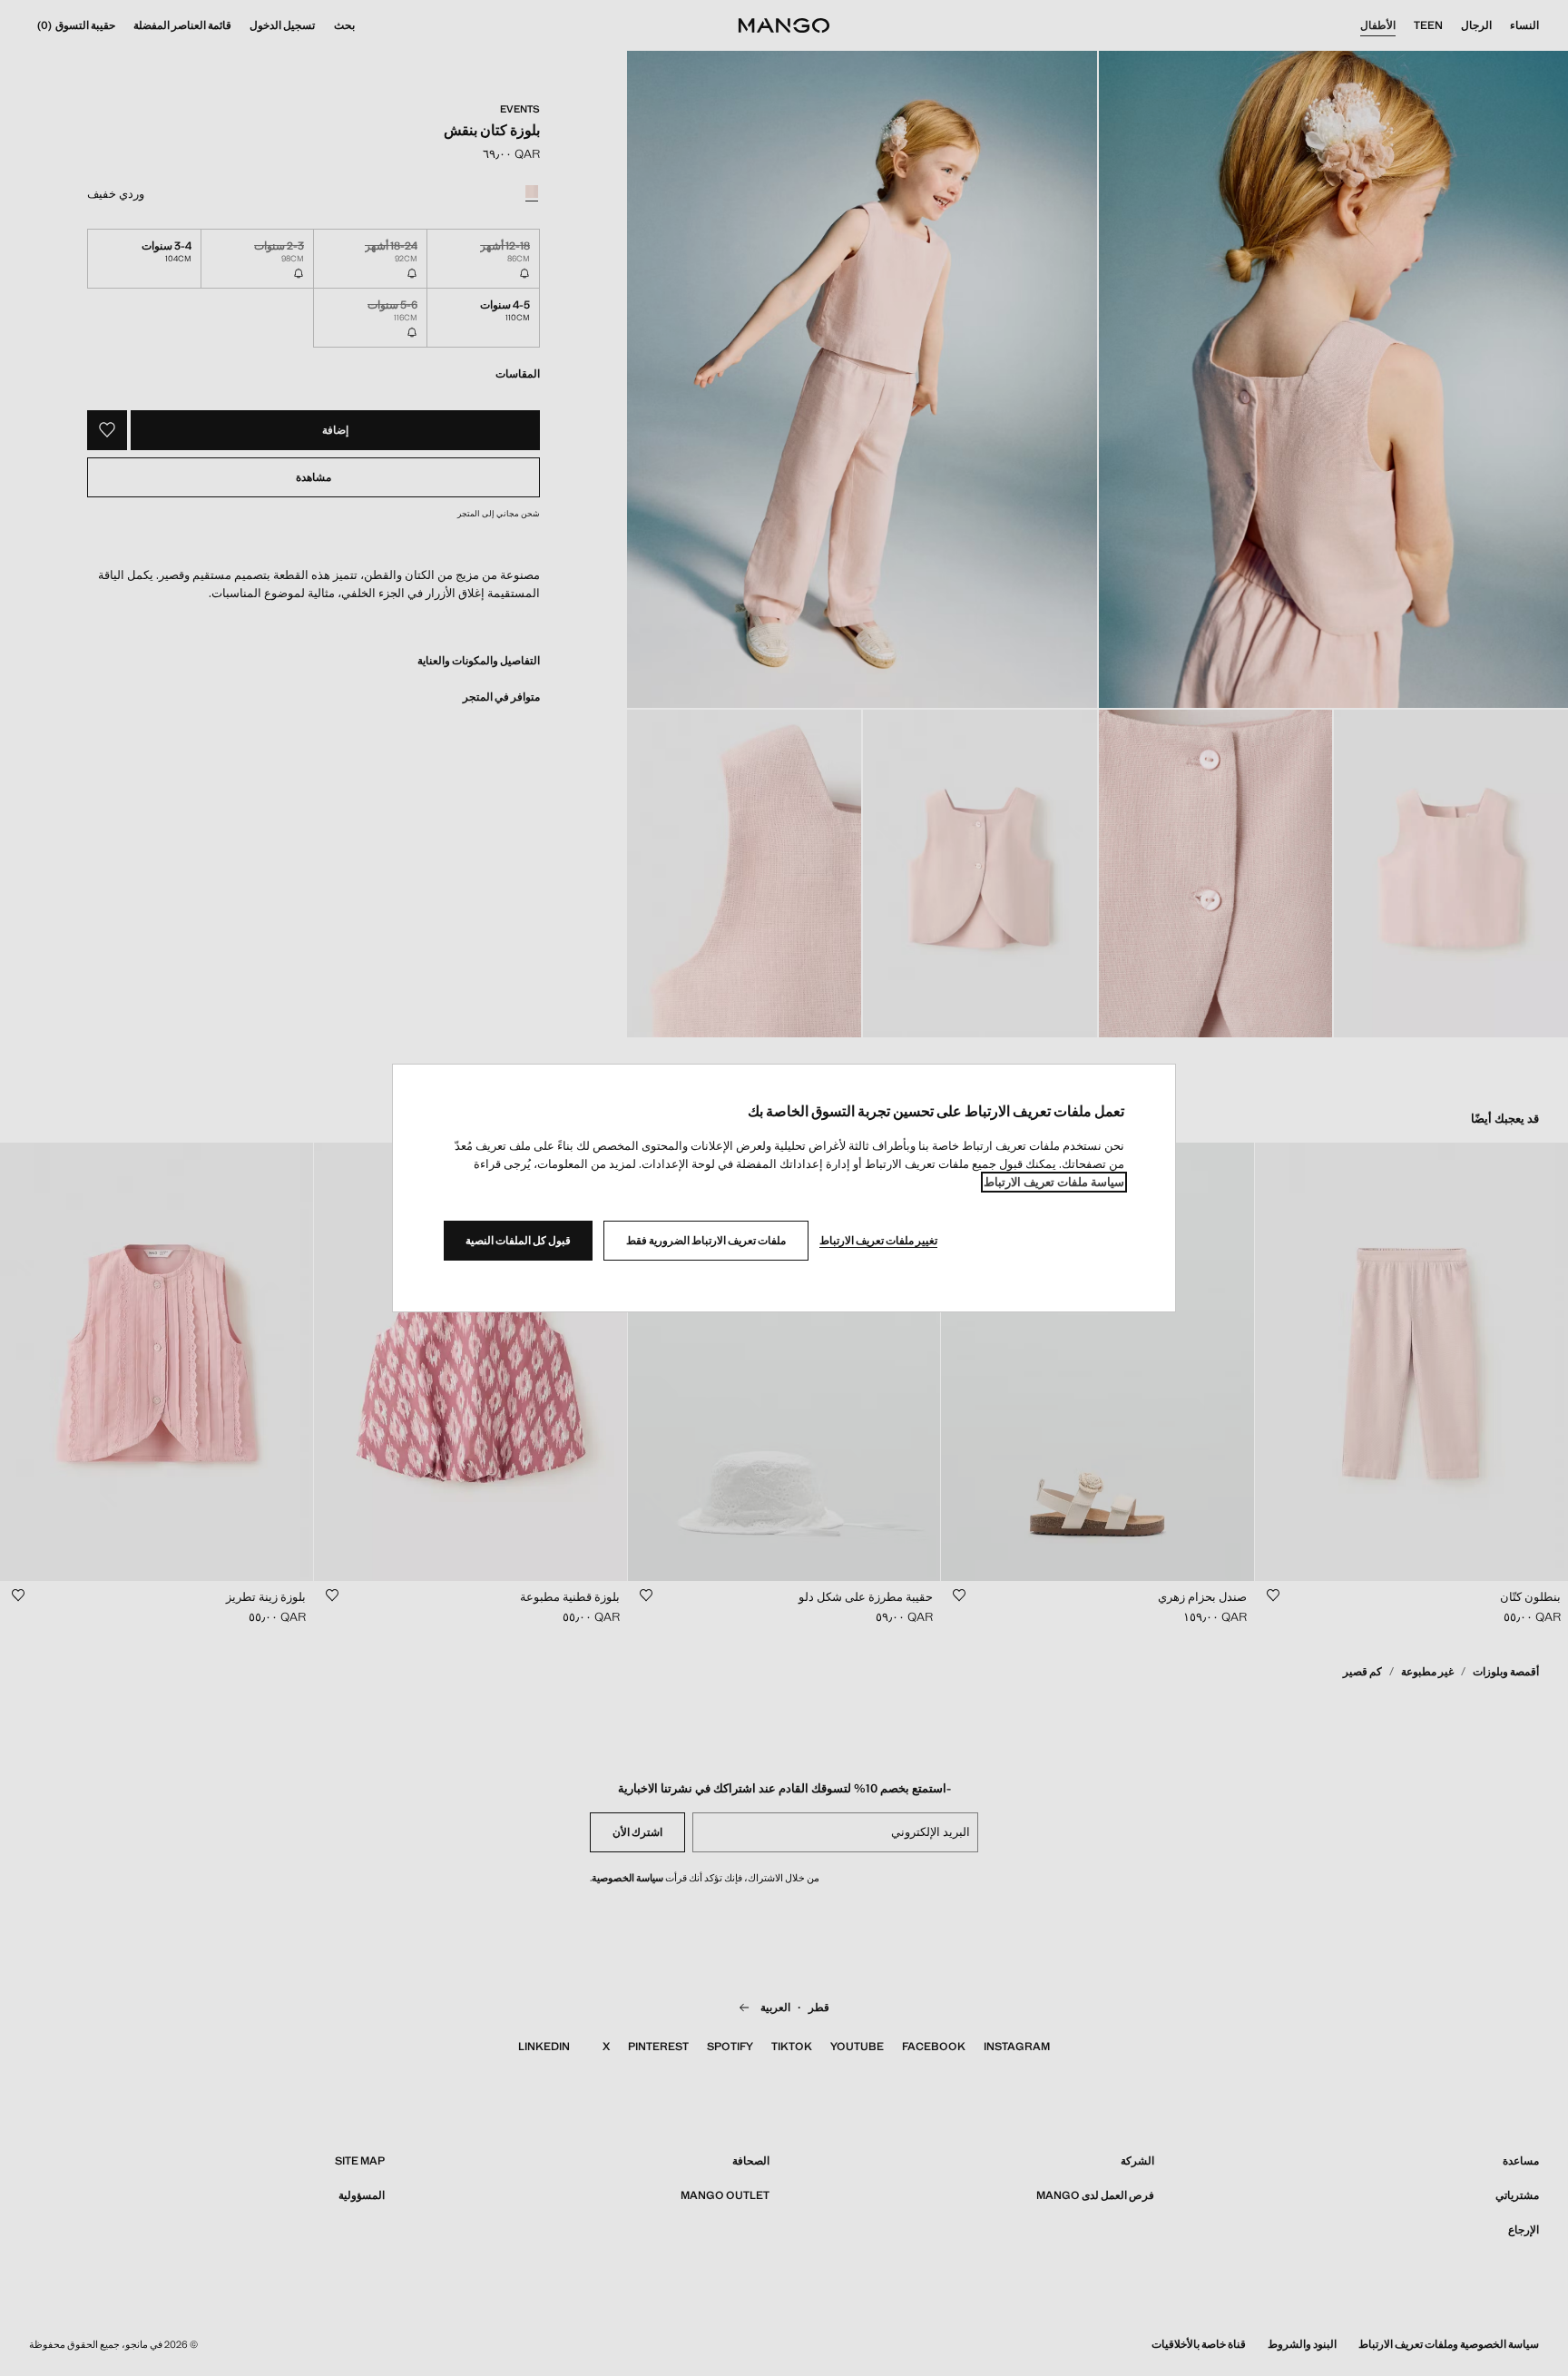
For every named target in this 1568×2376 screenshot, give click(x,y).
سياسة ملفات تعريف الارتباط (1054, 1182)
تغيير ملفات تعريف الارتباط (878, 1241)
